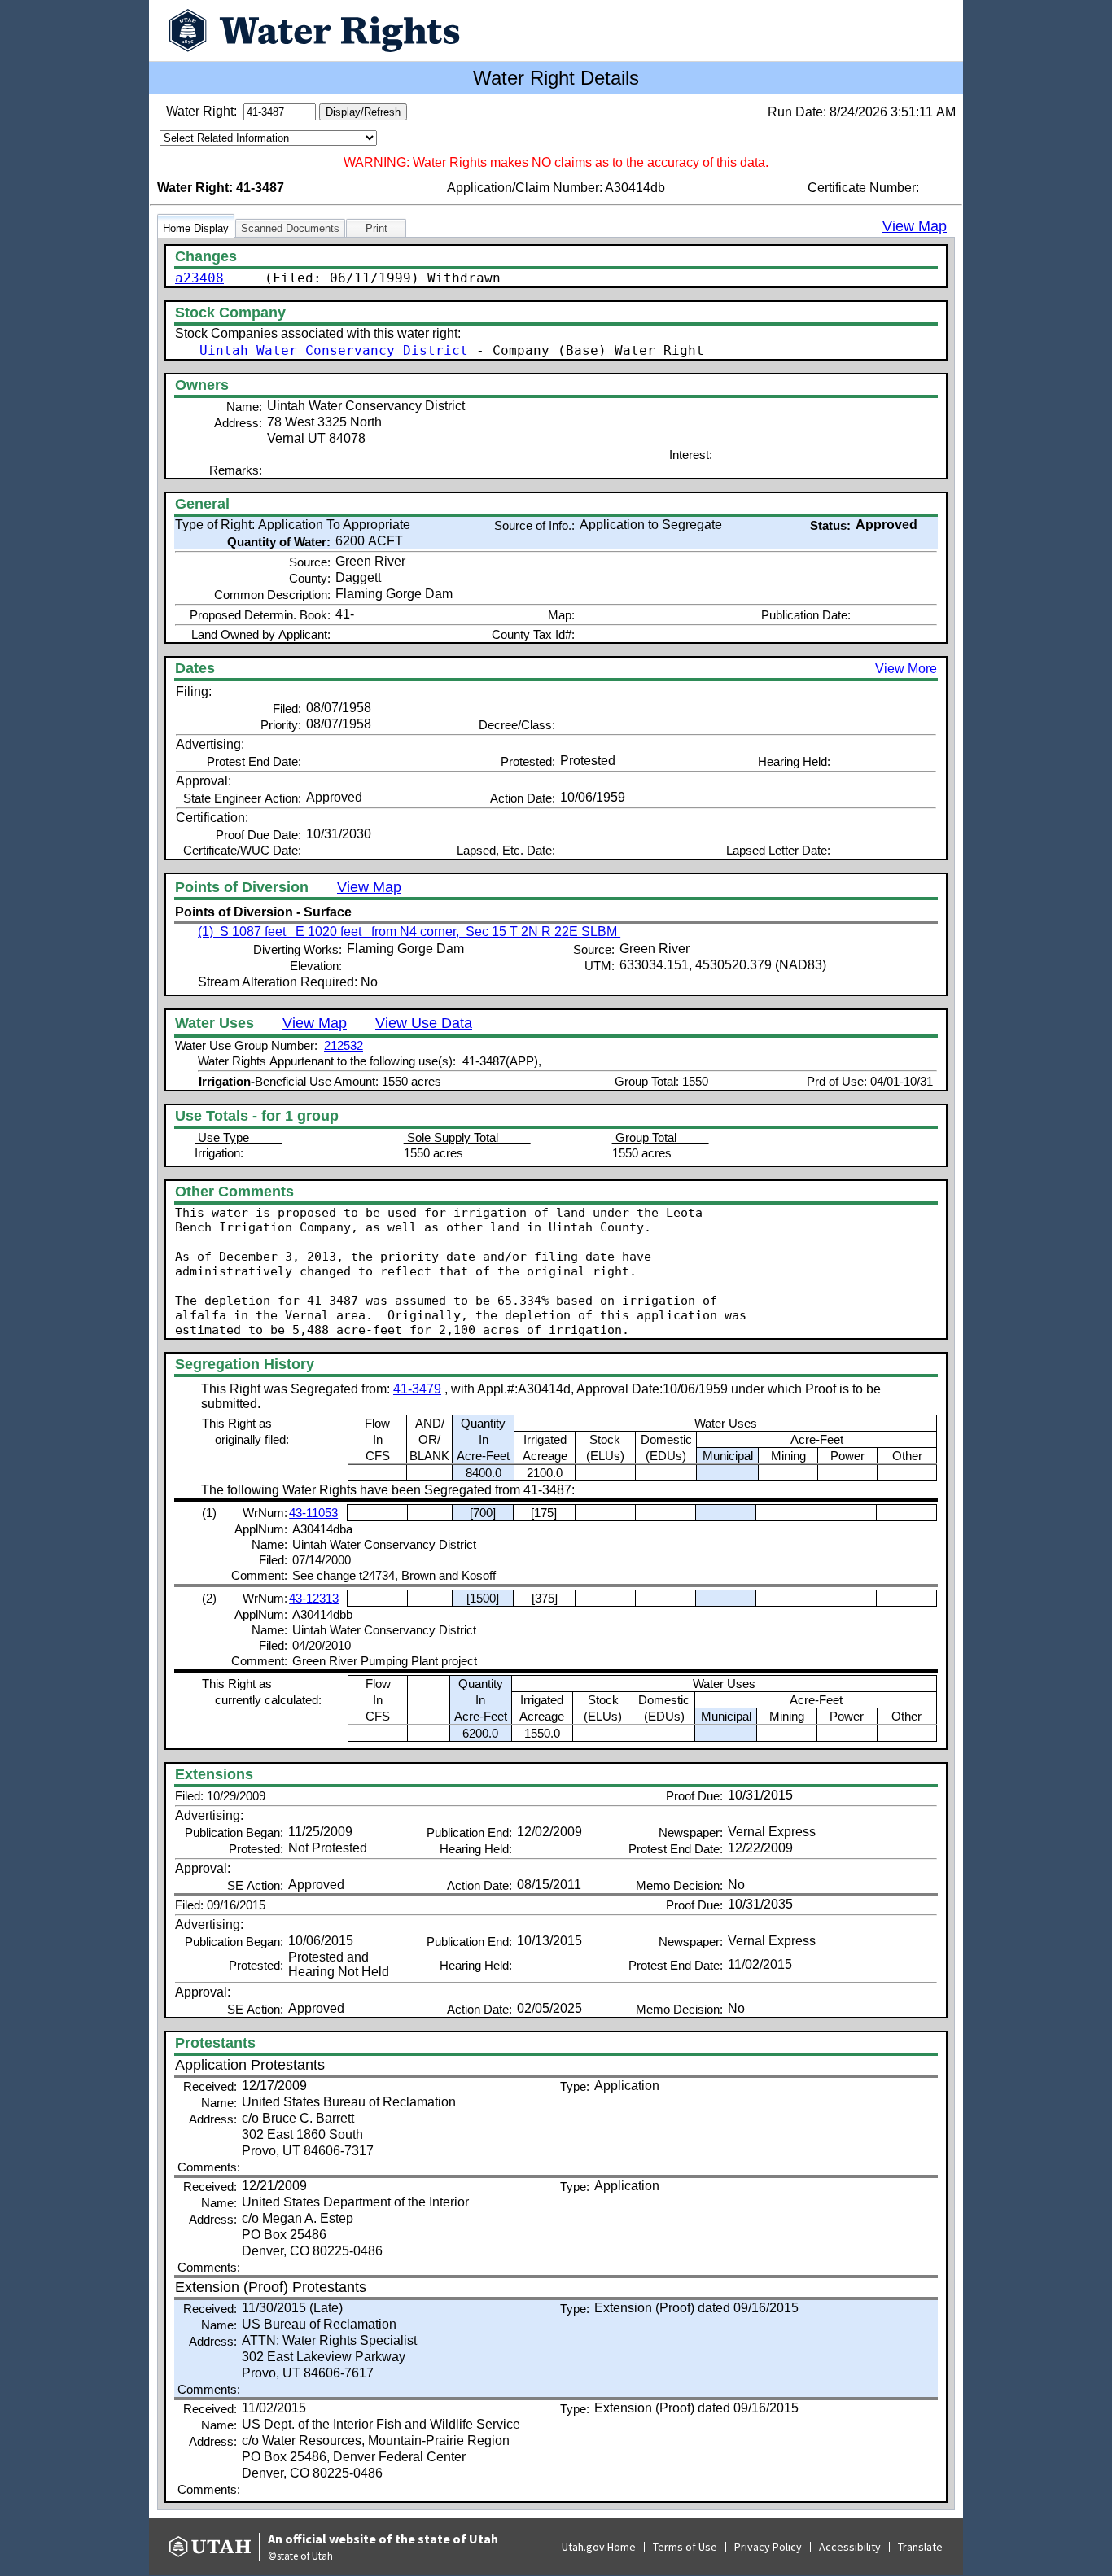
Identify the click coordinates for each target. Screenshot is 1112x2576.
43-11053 (313, 1513)
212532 (344, 1045)
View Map (915, 226)
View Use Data (424, 1023)
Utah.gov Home (599, 2547)
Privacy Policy (768, 2547)
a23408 (199, 278)
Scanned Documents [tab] (290, 228)
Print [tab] (377, 228)
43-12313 (314, 1598)
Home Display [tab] (196, 228)
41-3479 (417, 1389)
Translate (920, 2547)
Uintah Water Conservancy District (334, 350)
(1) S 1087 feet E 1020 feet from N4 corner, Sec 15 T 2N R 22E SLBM (409, 932)
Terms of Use (685, 2547)
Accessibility (850, 2547)
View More (906, 669)
